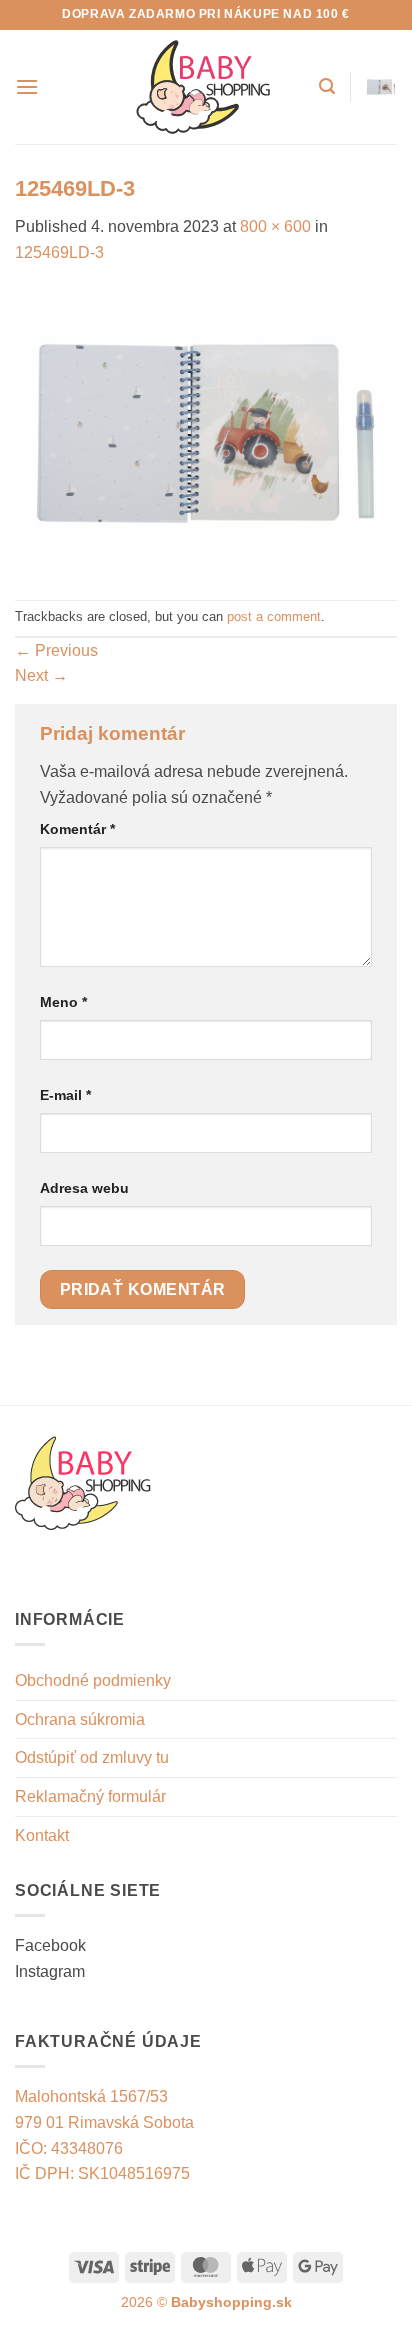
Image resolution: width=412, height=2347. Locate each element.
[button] (27, 86)
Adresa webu (84, 1188)
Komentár (77, 829)
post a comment (274, 616)
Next (41, 675)
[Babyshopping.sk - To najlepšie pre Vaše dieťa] (204, 87)
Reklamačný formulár (90, 1796)
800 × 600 (275, 226)
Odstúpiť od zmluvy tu (92, 1757)
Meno (63, 1002)
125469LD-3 (59, 252)
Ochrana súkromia (80, 1719)
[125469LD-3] (206, 431)
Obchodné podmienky (93, 1680)
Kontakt (42, 1835)
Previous (56, 650)
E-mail (65, 1095)
